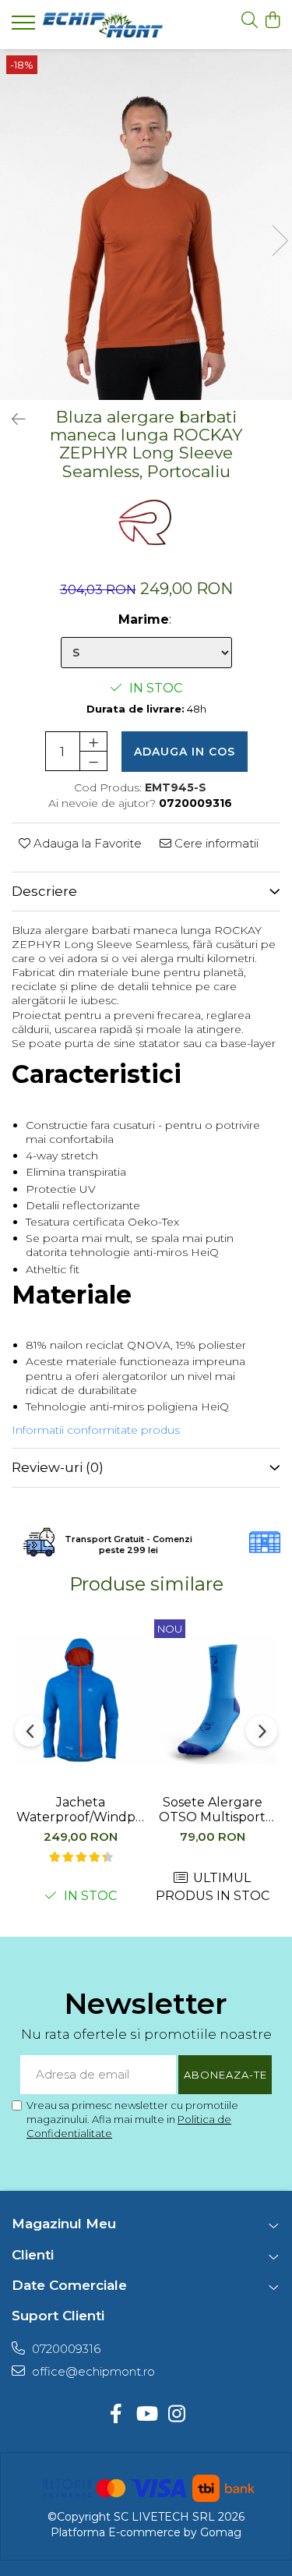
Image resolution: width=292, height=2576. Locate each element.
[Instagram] (176, 2415)
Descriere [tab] (44, 891)
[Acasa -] (103, 24)
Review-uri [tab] (58, 1467)
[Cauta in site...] (250, 21)
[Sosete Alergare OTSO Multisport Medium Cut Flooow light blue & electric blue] (212, 1700)
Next (280, 241)
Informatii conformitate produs (96, 1430)
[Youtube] (146, 2415)
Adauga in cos (185, 752)
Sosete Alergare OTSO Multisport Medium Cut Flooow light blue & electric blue (213, 1810)
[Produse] (25, 27)
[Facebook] (116, 2415)
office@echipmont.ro (92, 2371)
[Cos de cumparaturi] (272, 21)
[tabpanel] (146, 225)
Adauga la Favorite (86, 843)
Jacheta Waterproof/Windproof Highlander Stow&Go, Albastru (81, 1810)
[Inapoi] (12, 419)
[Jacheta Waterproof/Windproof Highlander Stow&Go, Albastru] (81, 1700)
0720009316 (65, 2349)
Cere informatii (215, 843)
